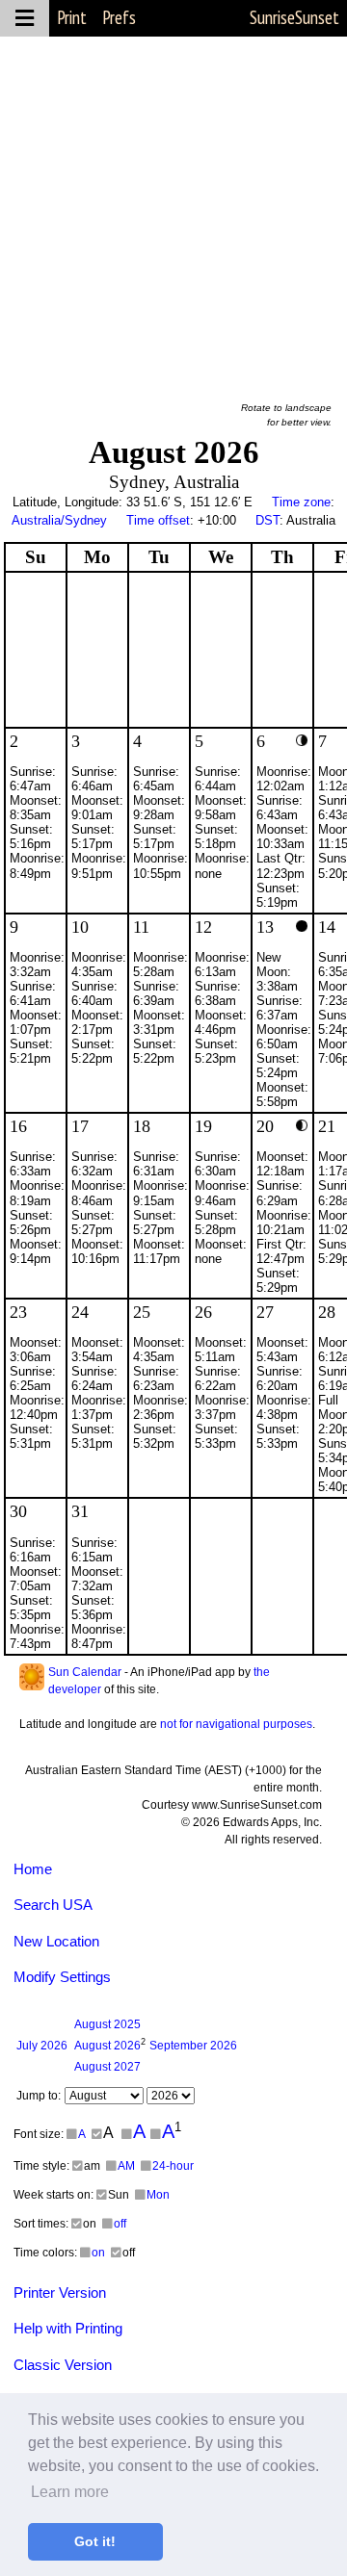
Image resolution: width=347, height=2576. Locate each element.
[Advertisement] (173, 210)
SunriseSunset (294, 17)
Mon (158, 2195)
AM (126, 2166)
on (98, 2253)
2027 (107, 2067)
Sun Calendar (85, 1672)
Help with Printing (68, 2328)
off (120, 2224)
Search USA (53, 1905)
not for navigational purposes (236, 1724)
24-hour (173, 2166)
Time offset (158, 520)
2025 (107, 2024)
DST (267, 520)
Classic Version (63, 2365)
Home (33, 1869)
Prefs (119, 17)
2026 (42, 2046)
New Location (56, 1941)
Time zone (301, 502)
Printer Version (60, 2293)
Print (72, 17)
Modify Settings (62, 1977)
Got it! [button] (95, 2541)
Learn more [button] (70, 2492)
